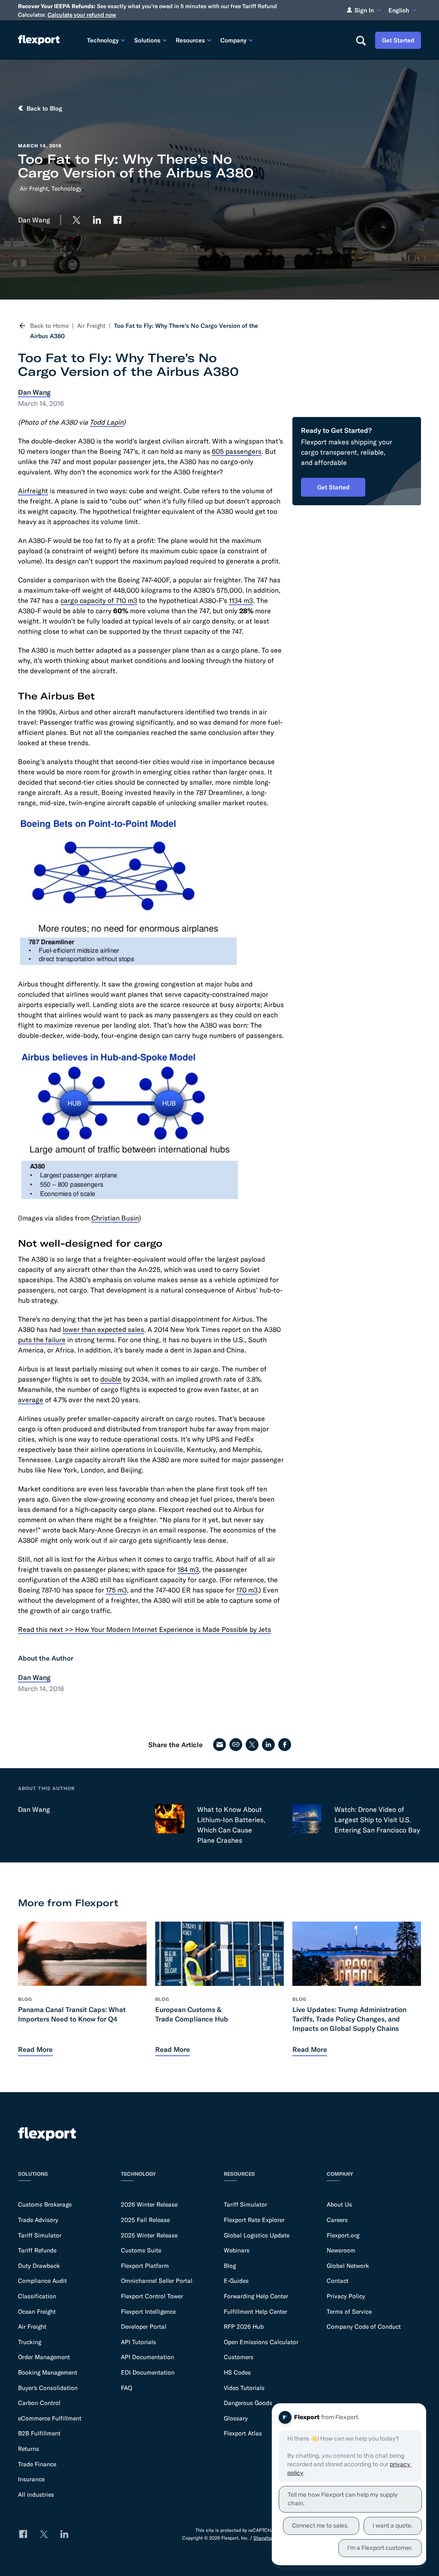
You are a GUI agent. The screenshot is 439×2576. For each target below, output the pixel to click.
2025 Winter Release (149, 2235)
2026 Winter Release (149, 2204)
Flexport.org (343, 2235)
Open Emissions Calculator (261, 2342)
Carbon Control (39, 2403)
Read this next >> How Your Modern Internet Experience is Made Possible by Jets (144, 1629)
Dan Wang (34, 1809)
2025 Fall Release (145, 2220)
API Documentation (147, 2357)
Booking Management (48, 2372)
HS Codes (237, 2372)
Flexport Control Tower (152, 2296)
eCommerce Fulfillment (50, 2418)
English (399, 10)
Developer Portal (144, 2327)
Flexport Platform (145, 2266)
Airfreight (33, 491)
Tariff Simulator (40, 2235)
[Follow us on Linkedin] (97, 220)
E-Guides (236, 2281)
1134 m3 (241, 600)
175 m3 (116, 1590)
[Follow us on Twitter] (76, 220)
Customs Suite (141, 2250)
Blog (230, 2266)
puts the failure (42, 1340)
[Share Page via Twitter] (252, 1745)
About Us (339, 2204)
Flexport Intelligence (148, 2312)
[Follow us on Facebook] (117, 220)
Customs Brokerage (45, 2204)
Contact (338, 2281)
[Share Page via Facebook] (285, 1745)
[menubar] (214, 40)
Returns (29, 2449)
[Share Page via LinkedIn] (268, 1745)
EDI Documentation (148, 2372)
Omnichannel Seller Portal (157, 2281)
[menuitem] (107, 40)
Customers (239, 2357)
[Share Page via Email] (219, 1745)
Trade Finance (37, 2464)
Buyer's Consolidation (48, 2388)
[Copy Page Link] (236, 1745)
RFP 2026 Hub (244, 2327)
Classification (37, 2296)
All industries (36, 2495)
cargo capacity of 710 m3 (99, 600)
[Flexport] (39, 40)
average (31, 1400)
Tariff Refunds (37, 2250)
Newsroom (341, 2250)
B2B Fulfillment (39, 2433)
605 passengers (237, 451)
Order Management (44, 2357)
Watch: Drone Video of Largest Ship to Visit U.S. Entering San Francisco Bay (377, 1820)
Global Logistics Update (257, 2235)
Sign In (364, 10)
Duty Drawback (39, 2266)
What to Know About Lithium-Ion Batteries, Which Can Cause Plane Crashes (231, 1825)
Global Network (348, 2266)
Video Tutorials (244, 2388)
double (111, 1379)
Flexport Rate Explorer (254, 2220)
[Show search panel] (361, 40)
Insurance (31, 2479)
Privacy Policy (346, 2296)
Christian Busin (115, 1218)
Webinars (237, 2250)
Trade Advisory (38, 2220)
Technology (67, 189)
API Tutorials (138, 2342)
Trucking (30, 2342)
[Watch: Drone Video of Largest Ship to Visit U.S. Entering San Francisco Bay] (307, 1819)
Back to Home (49, 326)
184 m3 (188, 1569)
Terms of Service (349, 2312)
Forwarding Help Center (256, 2296)
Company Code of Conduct (364, 2327)
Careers (337, 2220)
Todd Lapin (107, 422)
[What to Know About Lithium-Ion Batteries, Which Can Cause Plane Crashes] (170, 1819)
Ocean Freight (37, 2312)
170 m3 (247, 1590)
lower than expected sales (103, 1329)
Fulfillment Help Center (256, 2312)
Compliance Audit (42, 2281)
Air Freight (34, 189)
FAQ (126, 2388)
